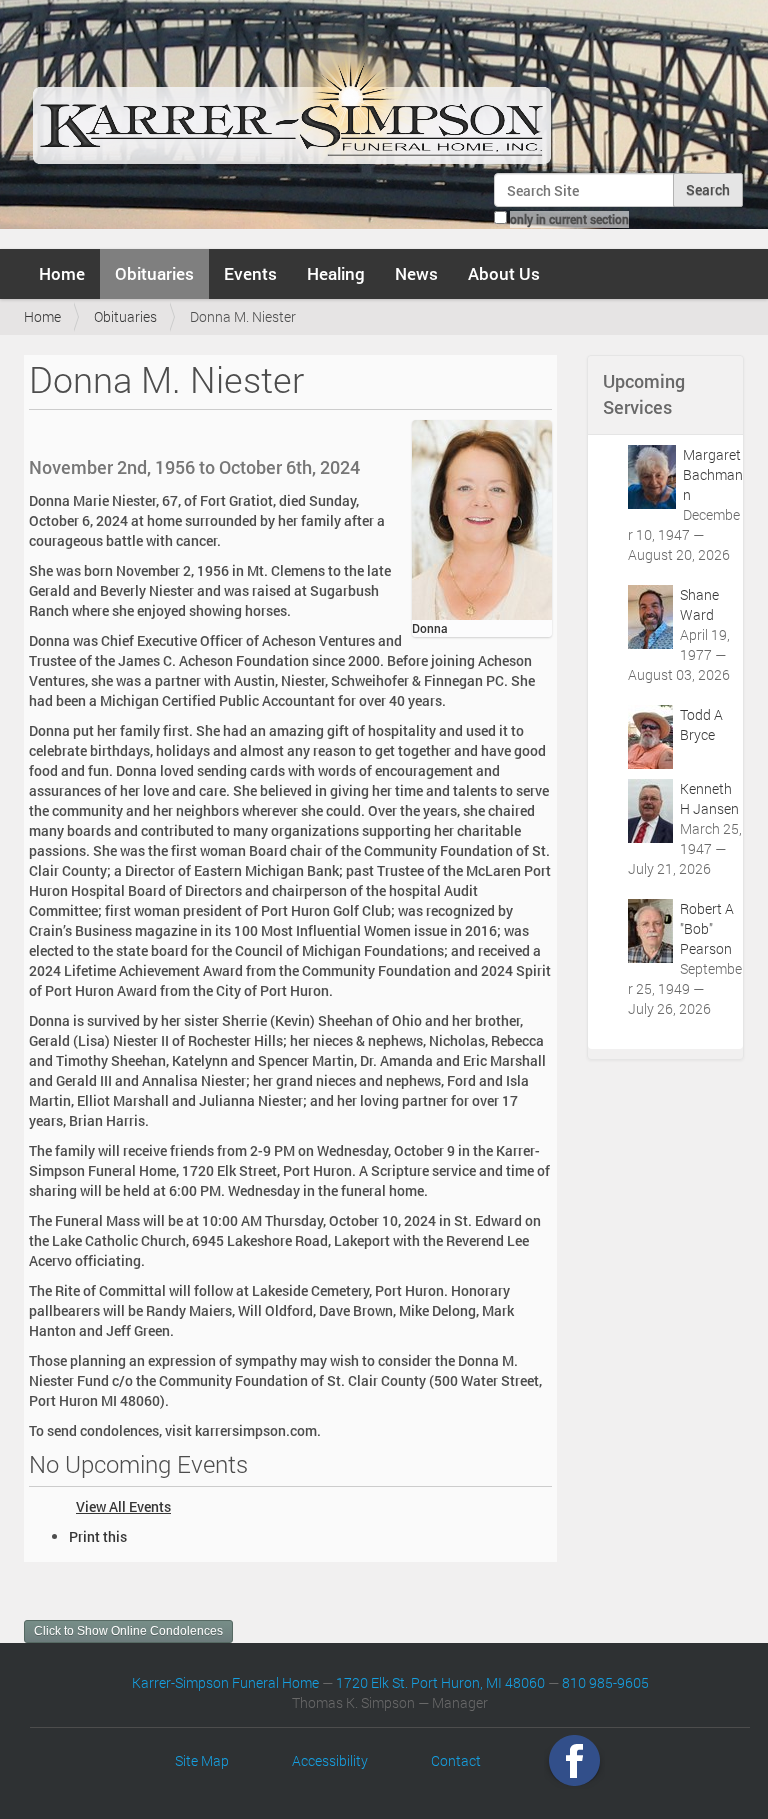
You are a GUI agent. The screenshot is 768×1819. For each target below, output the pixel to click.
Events (250, 273)
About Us (504, 273)
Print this (98, 1536)
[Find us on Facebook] (574, 1760)
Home (62, 273)
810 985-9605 (605, 1682)
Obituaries (154, 273)
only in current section (569, 219)
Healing (336, 273)
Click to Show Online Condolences (128, 1631)
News (416, 273)
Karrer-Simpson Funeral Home (225, 1682)
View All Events (123, 1506)
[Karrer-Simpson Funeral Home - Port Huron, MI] (291, 94)
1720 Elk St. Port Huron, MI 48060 (440, 1682)
